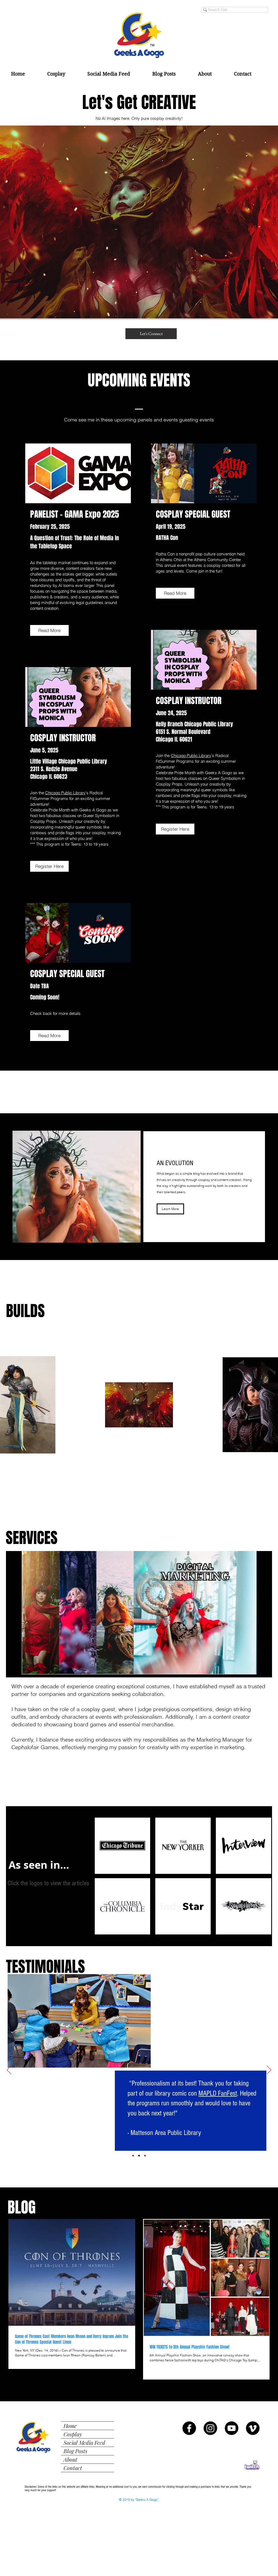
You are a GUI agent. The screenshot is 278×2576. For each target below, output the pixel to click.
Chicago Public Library (65, 793)
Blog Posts (75, 2451)
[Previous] (9, 2070)
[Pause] (13, 1667)
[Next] (269, 2070)
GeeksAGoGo (171, 1989)
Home (70, 2426)
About (70, 2459)
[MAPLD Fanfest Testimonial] (139, 2156)
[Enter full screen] (264, 1667)
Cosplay (73, 2434)
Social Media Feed (84, 2442)
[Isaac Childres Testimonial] (133, 2156)
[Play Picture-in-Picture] (255, 1667)
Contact (73, 2468)
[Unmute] (23, 1667)
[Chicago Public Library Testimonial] (145, 2156)
